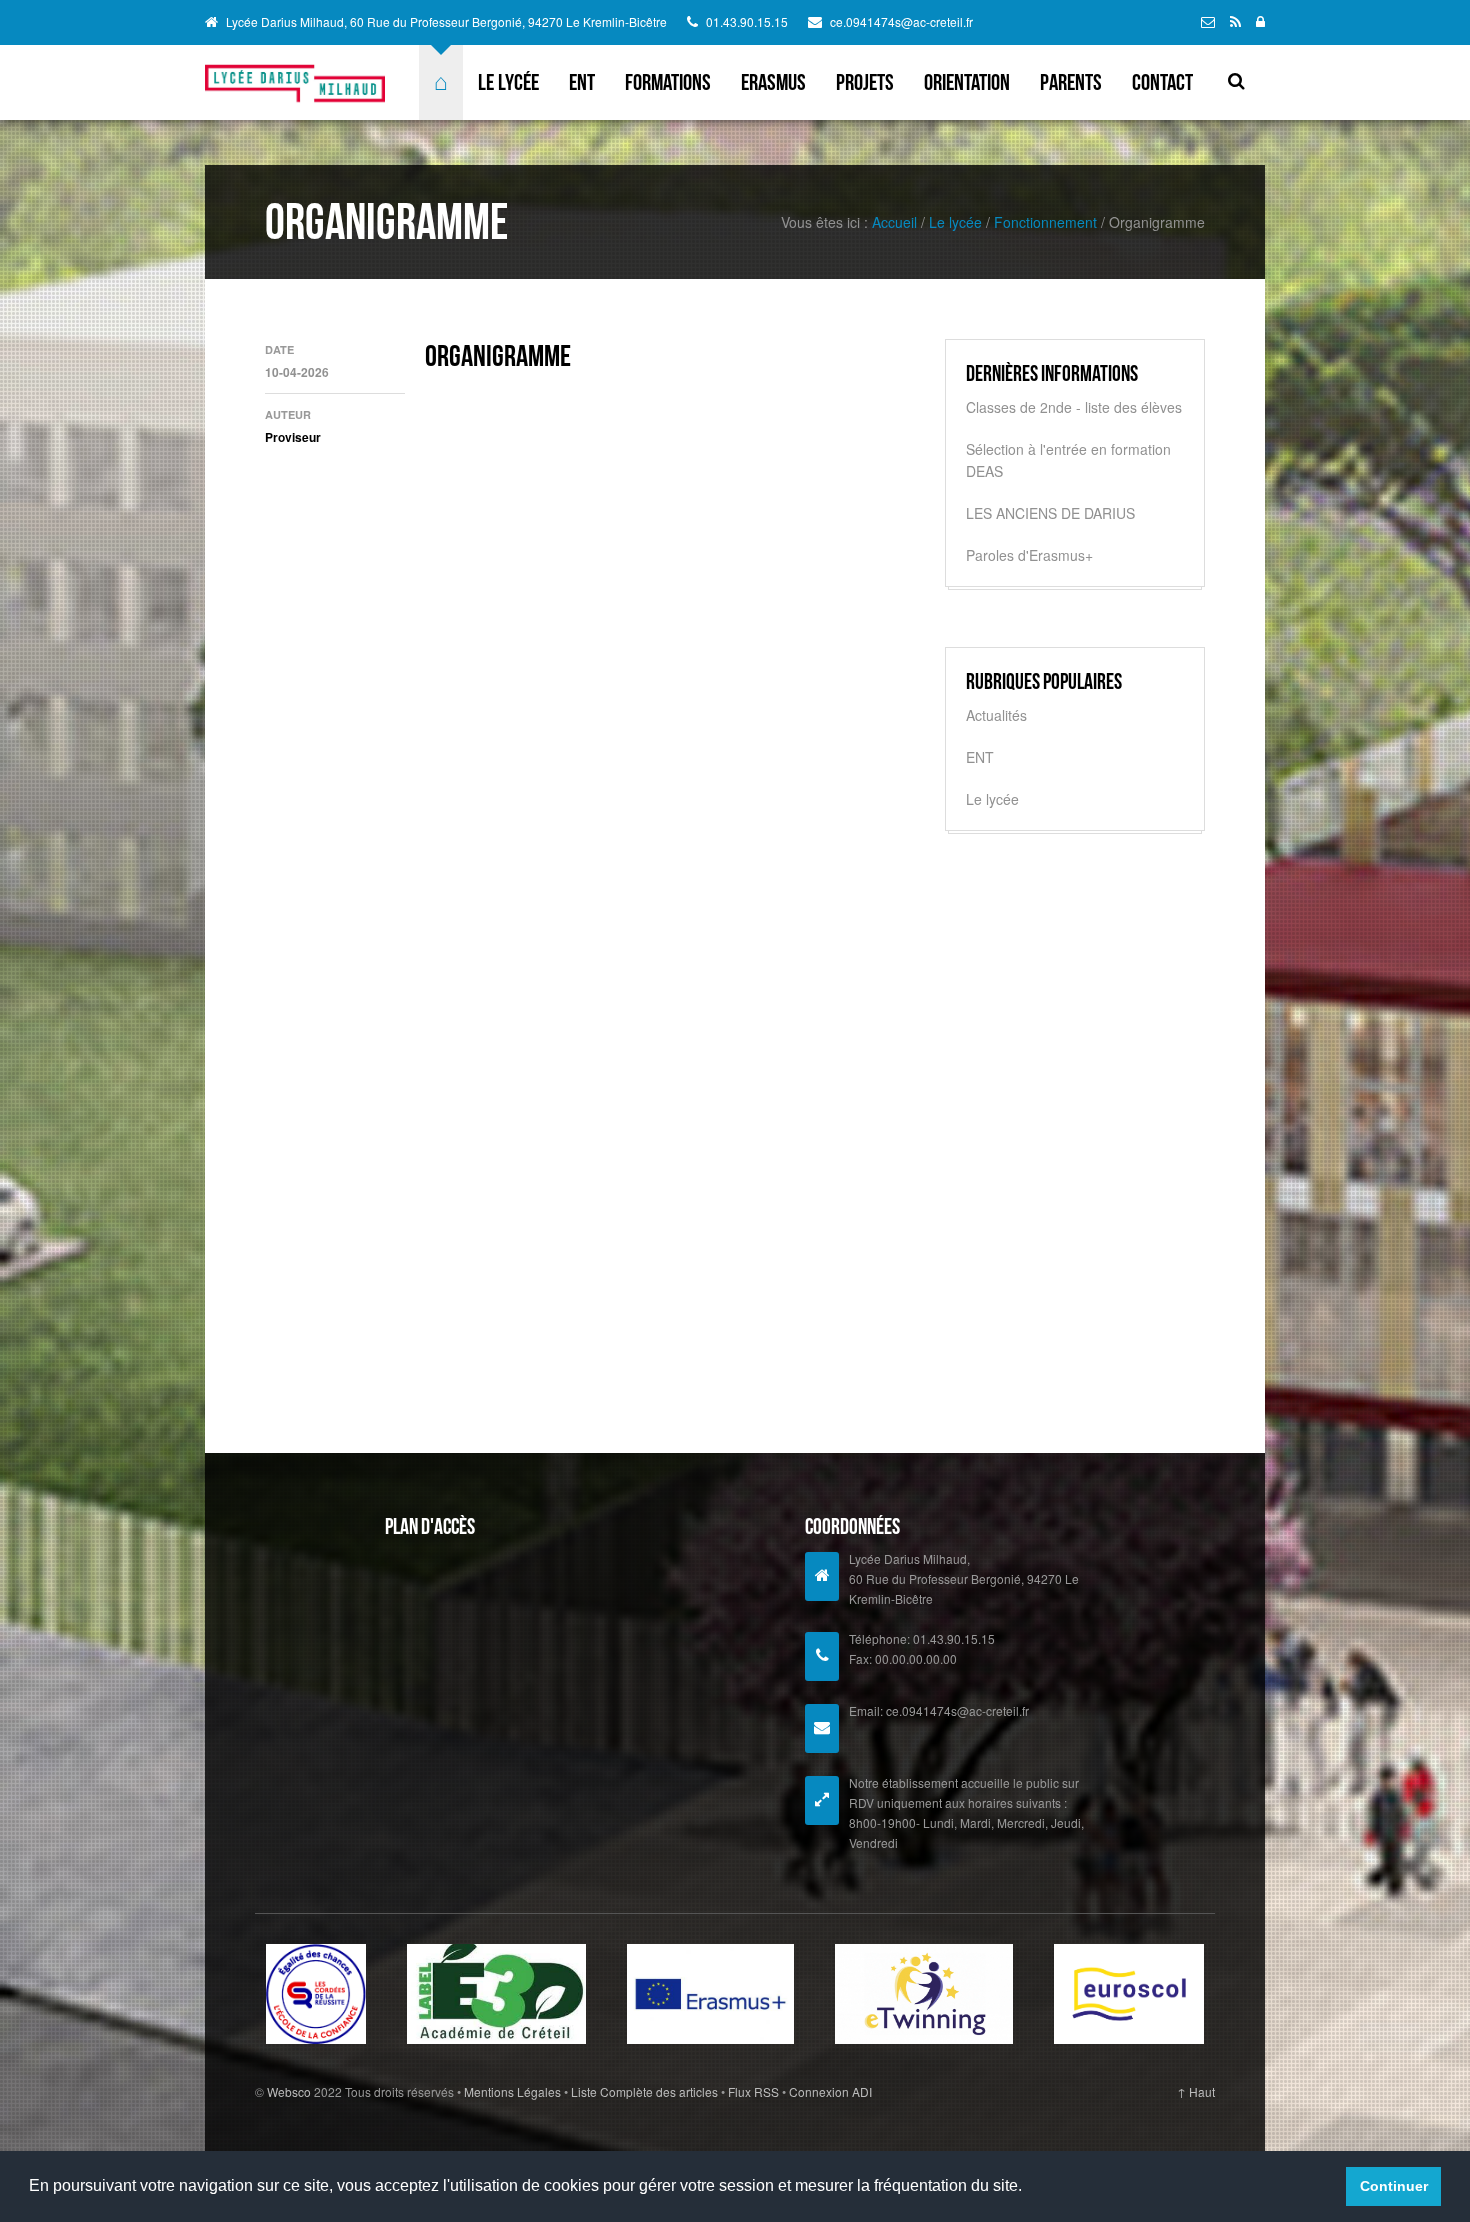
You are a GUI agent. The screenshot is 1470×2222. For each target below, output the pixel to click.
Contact (1162, 82)
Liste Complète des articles (644, 2091)
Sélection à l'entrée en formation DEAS (1068, 460)
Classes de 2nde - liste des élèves (1074, 407)
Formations (668, 82)
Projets (865, 82)
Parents (1071, 82)
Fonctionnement (1045, 222)
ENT (582, 82)
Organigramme (498, 355)
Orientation (967, 82)
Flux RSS (753, 2091)
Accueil (894, 222)
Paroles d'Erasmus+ (1029, 555)
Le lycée (508, 82)
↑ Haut (1196, 2091)
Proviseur (293, 437)
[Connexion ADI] (1260, 21)
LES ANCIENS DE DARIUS (1050, 513)
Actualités (996, 715)
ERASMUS (773, 82)
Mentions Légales (514, 2091)
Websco (289, 2091)
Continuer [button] (1394, 2186)
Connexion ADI (829, 2091)
